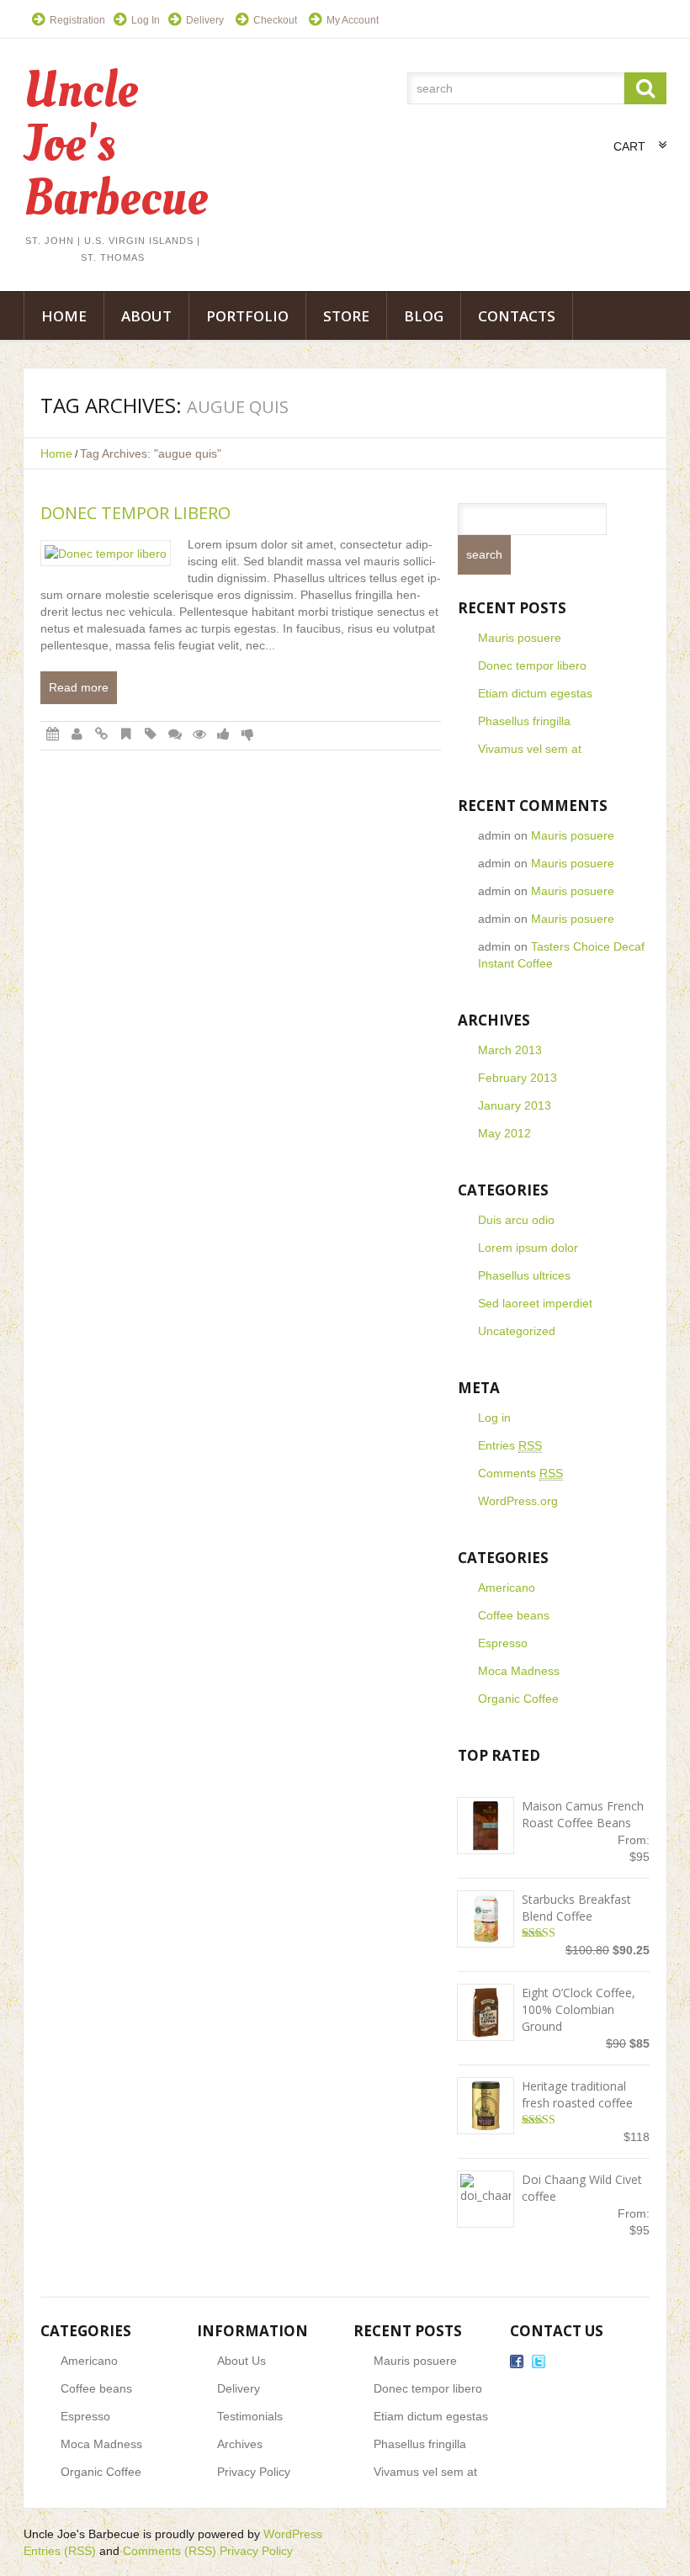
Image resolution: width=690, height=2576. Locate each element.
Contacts (517, 316)
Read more (79, 687)
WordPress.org (518, 1501)
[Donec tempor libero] (106, 553)
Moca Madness (519, 1671)
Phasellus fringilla (524, 721)
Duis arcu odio (516, 1220)
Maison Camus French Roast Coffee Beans (583, 1814)
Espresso (503, 1643)
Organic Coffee (518, 1699)
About (146, 316)
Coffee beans (514, 1615)
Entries (510, 1445)
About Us (241, 2361)
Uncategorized (517, 1331)
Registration (77, 20)
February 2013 (517, 1078)
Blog (424, 316)
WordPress (293, 2534)
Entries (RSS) (60, 2551)
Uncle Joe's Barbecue (82, 2534)
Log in (494, 1418)
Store (346, 316)
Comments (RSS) (170, 2551)
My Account (353, 20)
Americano (507, 1587)
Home (64, 316)
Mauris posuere (520, 638)
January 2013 (515, 1105)
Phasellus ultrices (524, 1275)
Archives (240, 2444)
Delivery (205, 20)
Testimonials (250, 2416)
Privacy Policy (254, 2472)
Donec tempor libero (135, 513)
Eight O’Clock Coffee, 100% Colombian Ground (579, 2009)
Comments (520, 1473)
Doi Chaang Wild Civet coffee (582, 2188)
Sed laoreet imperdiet (535, 1303)
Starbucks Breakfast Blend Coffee (576, 1908)
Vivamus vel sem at (530, 749)
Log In (146, 20)
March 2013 (510, 1050)
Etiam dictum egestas (535, 693)
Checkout (275, 20)
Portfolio (247, 316)
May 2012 (504, 1133)
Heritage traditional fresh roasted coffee (577, 2094)
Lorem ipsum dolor (528, 1248)
